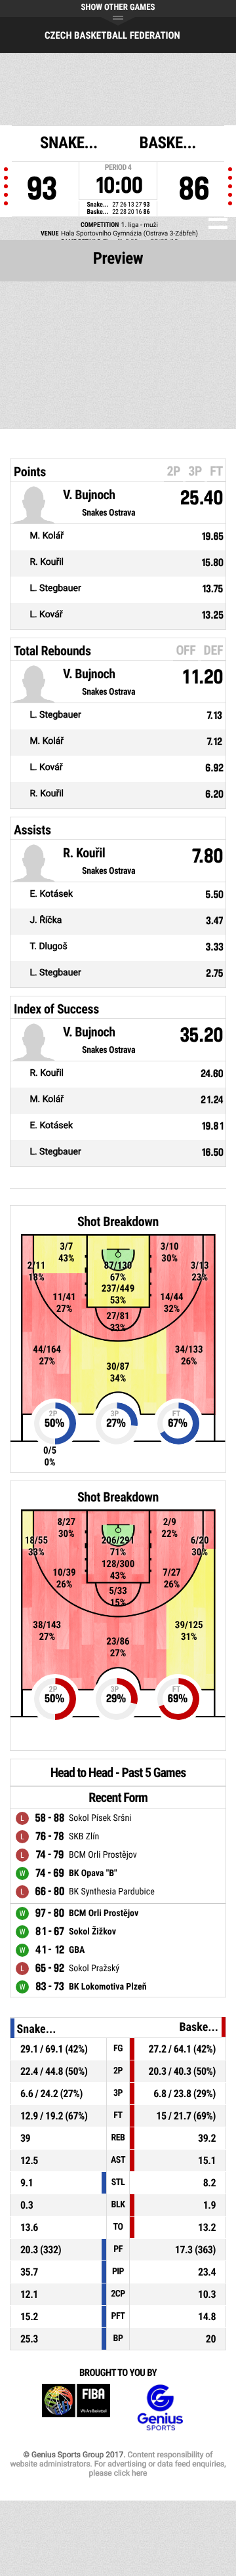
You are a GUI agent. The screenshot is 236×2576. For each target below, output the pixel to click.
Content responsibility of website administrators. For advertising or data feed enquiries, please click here (118, 2464)
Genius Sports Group (160, 2408)
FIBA (76, 2408)
